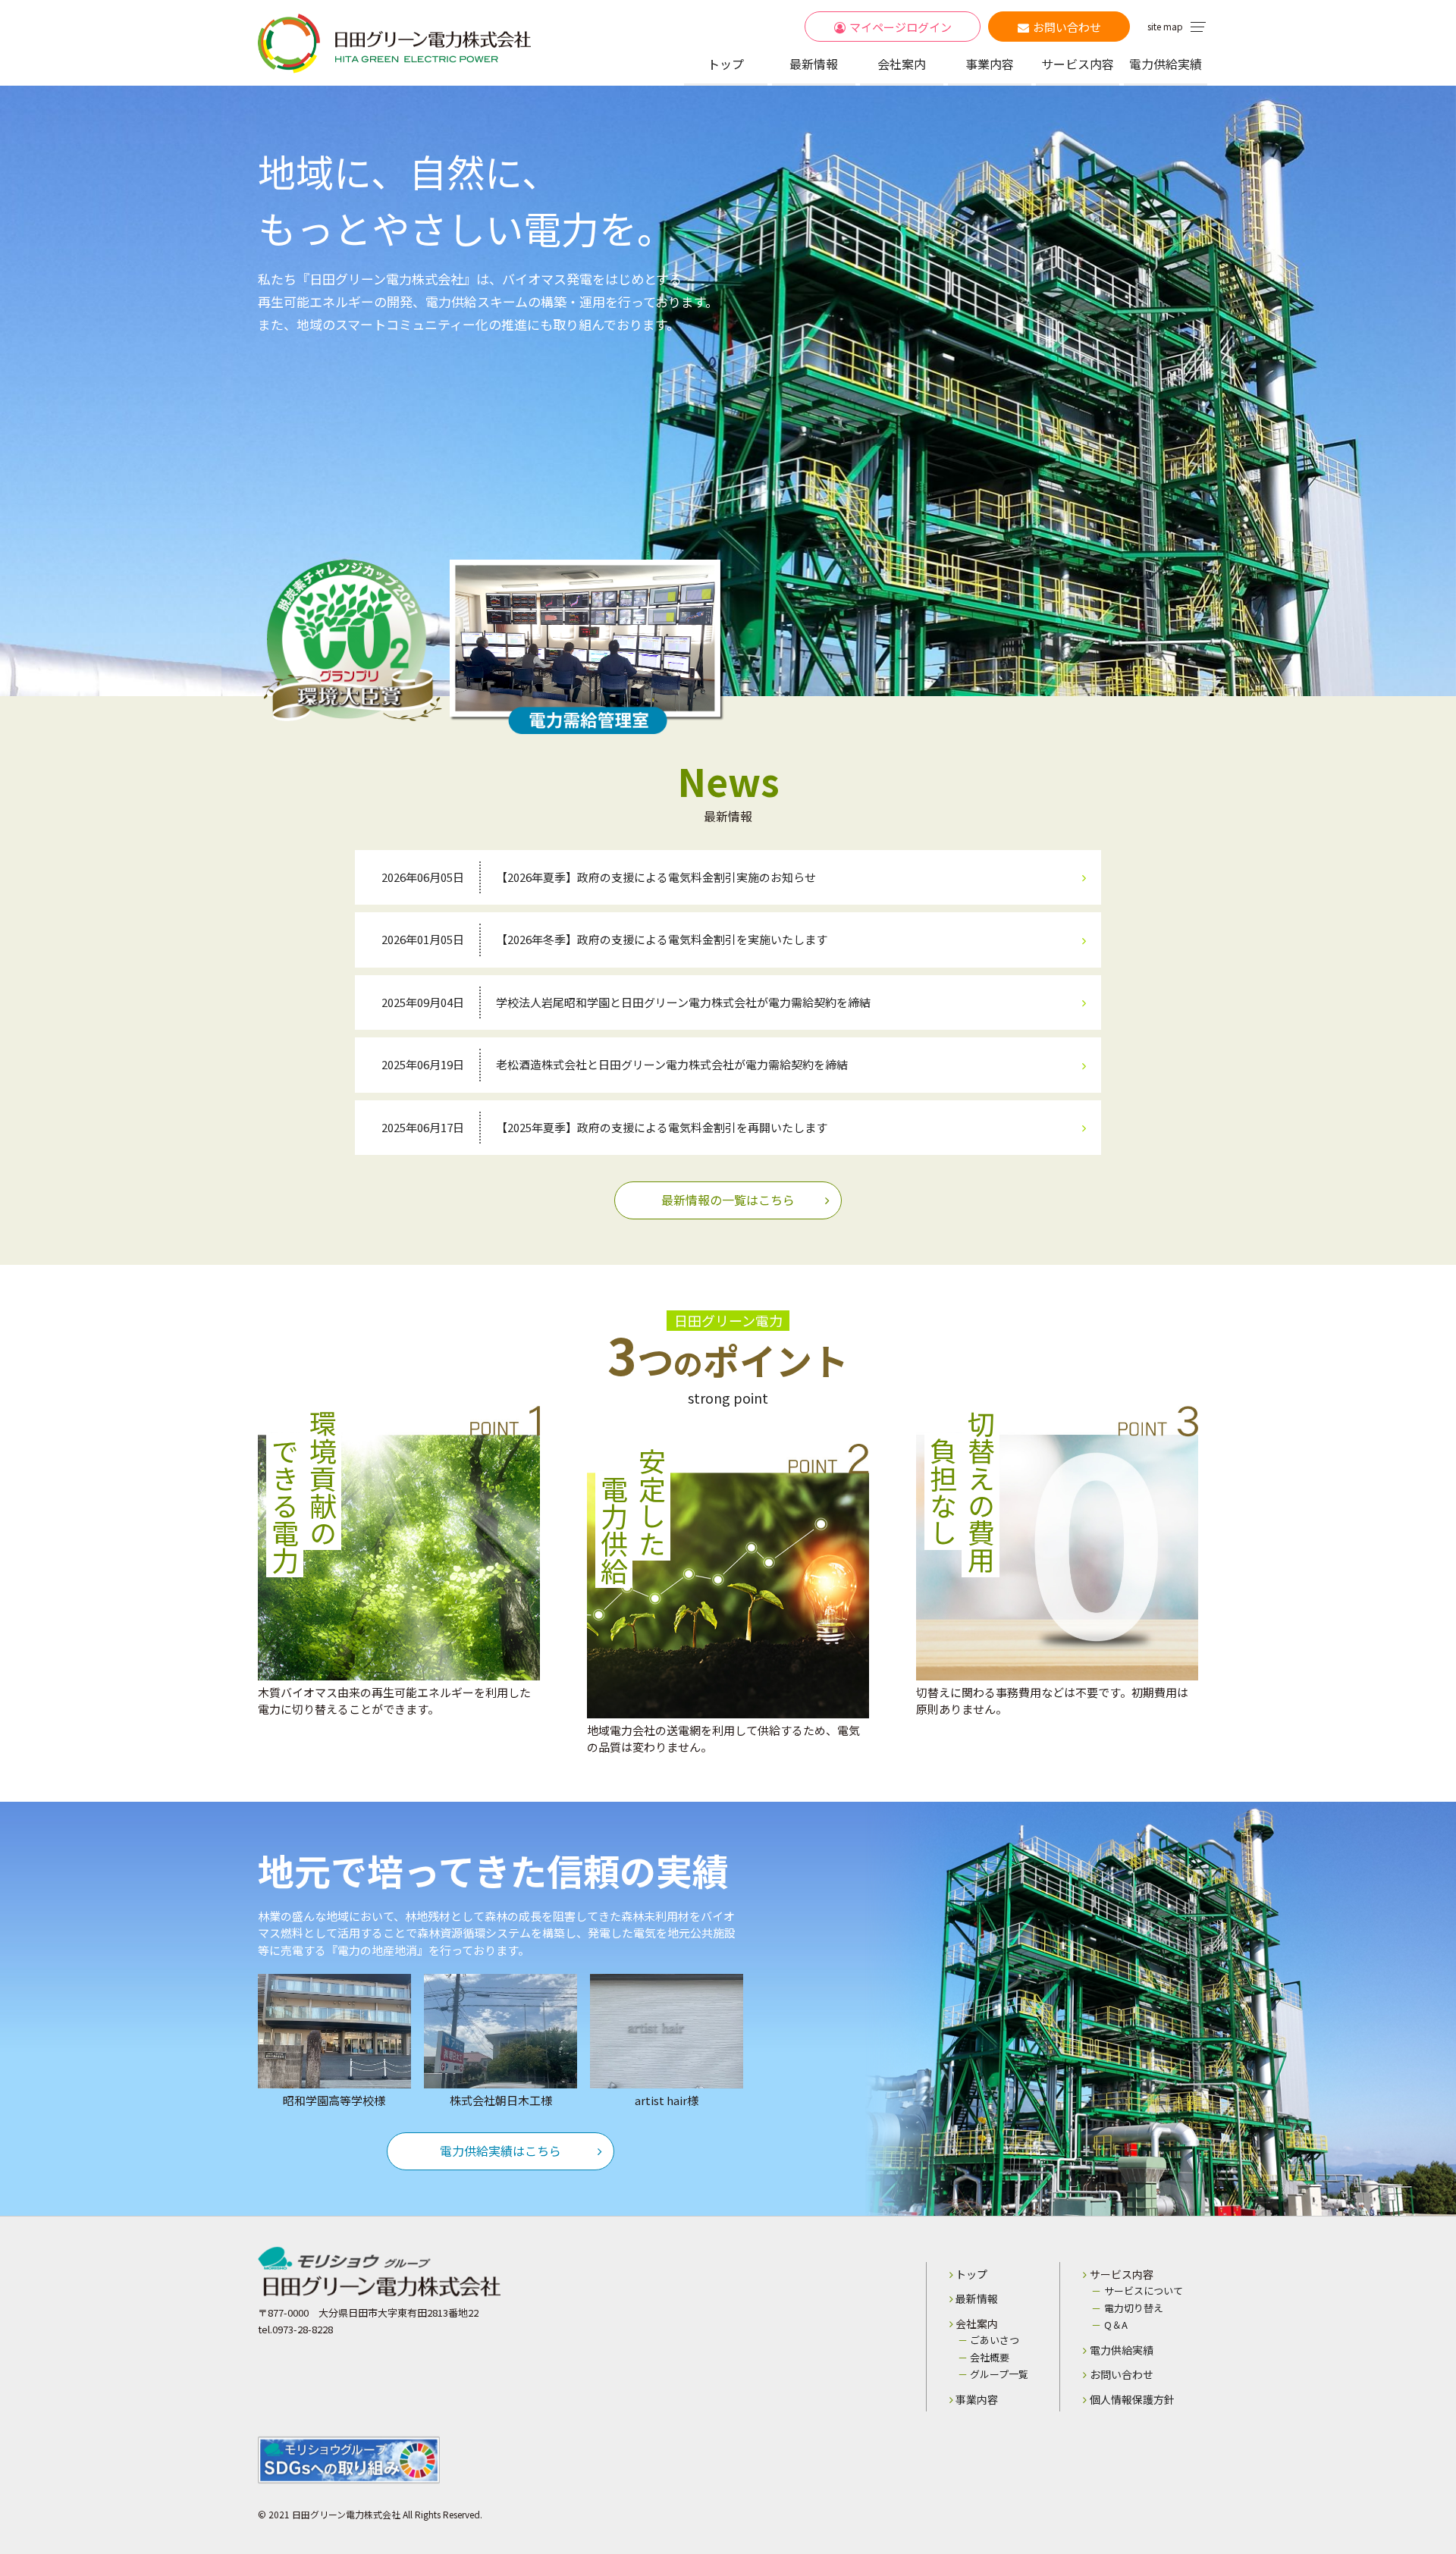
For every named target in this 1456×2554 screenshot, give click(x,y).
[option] (728, 391)
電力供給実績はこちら (500, 2151)
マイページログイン (901, 27)
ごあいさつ (995, 2340)
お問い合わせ (1067, 27)
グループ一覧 (999, 2374)
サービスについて (1144, 2290)
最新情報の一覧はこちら (728, 1200)
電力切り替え (1134, 2308)
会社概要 (990, 2357)
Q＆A (1116, 2325)
